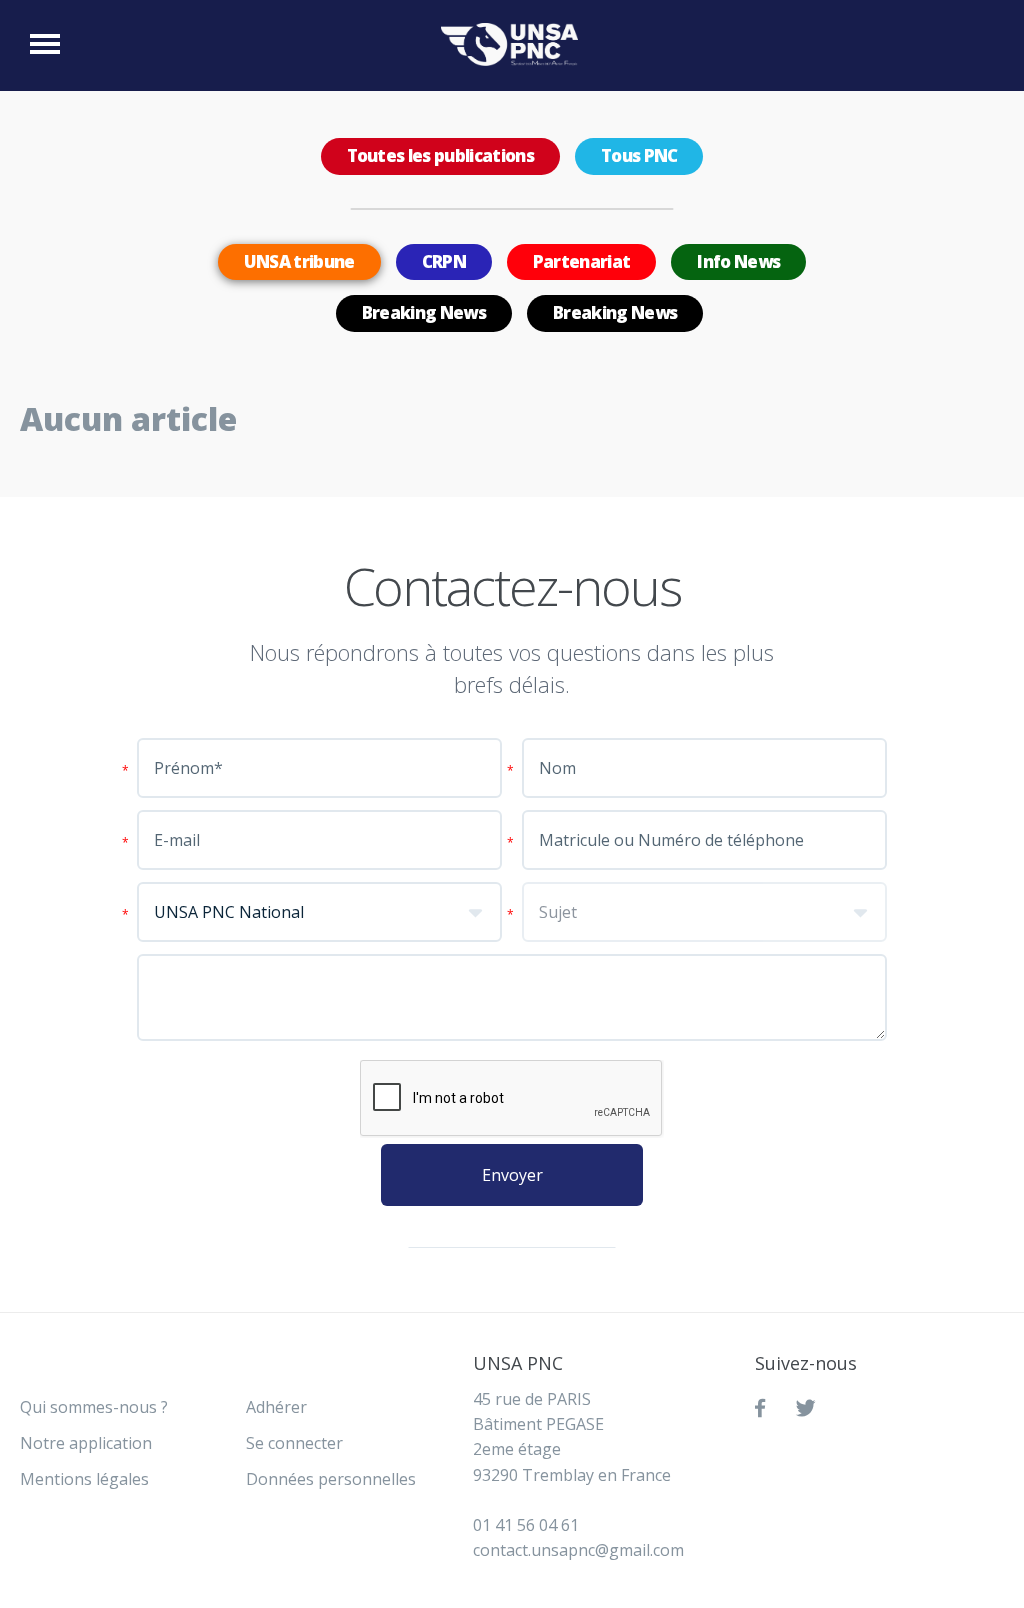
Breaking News (424, 312)
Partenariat (582, 261)
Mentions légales (84, 1479)
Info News (738, 261)
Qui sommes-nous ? (94, 1407)
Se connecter (294, 1443)
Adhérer (276, 1407)
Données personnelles (331, 1479)
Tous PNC (639, 155)
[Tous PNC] (514, 44)
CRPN (444, 261)
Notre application (86, 1443)
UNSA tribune (299, 261)
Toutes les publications (440, 155)
